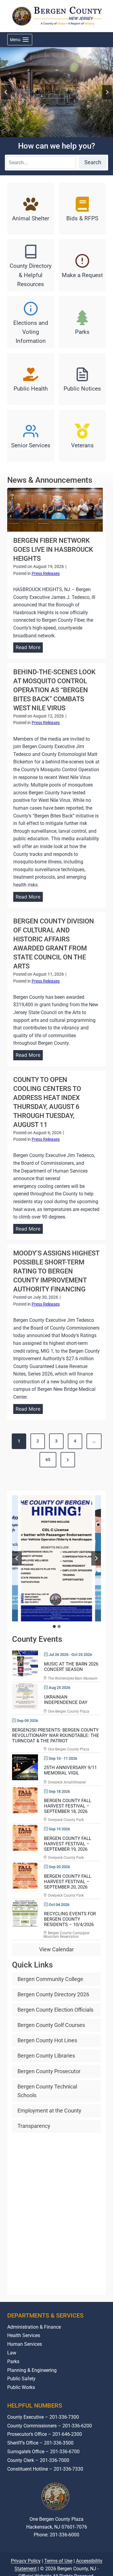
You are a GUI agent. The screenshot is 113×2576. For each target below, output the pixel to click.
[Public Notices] (83, 379)
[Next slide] (107, 92)
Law (12, 2353)
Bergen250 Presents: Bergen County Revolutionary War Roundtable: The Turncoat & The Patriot (56, 1735)
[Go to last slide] (6, 92)
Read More (29, 648)
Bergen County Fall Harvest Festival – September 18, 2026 (68, 1806)
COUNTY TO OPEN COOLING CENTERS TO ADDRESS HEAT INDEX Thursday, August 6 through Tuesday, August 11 (47, 1102)
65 (48, 1460)
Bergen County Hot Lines (47, 2040)
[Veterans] (83, 436)
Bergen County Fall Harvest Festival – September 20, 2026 (68, 1882)
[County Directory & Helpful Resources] (31, 265)
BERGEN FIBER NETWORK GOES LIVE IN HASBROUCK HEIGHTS (53, 550)
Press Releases (46, 573)
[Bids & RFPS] (83, 208)
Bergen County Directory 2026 (53, 1994)
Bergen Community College (50, 1979)
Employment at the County (49, 2111)
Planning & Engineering (32, 2370)
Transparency (34, 2126)
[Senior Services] (31, 436)
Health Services (24, 2335)
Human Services (25, 2344)
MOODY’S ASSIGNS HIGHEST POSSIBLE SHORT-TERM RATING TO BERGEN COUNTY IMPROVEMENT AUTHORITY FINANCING (56, 1271)
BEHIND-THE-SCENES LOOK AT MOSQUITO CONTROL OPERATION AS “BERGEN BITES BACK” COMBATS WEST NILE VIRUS (54, 690)
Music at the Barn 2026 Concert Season (71, 1667)
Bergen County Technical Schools (47, 2091)
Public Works (21, 2387)
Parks (13, 2362)
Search (93, 162)
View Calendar (56, 1949)
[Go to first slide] (96, 1558)
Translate (75, 2557)
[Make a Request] (83, 265)
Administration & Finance (34, 2327)
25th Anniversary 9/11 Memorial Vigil (70, 1770)
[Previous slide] (17, 1558)
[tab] (54, 1626)
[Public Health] (31, 379)
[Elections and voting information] (31, 322)
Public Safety (21, 2379)
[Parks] (83, 322)
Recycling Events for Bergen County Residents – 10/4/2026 (70, 1919)
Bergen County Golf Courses (51, 2025)
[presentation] (55, 510)
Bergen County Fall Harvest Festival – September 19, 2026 (68, 1844)
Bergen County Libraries (46, 2056)
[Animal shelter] (31, 208)
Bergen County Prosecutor (49, 2071)
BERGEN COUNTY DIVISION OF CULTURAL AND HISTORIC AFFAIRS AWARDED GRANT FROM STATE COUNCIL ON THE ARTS (54, 944)
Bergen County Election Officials (55, 2010)
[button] (57, 1558)
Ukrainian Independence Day (66, 1700)
